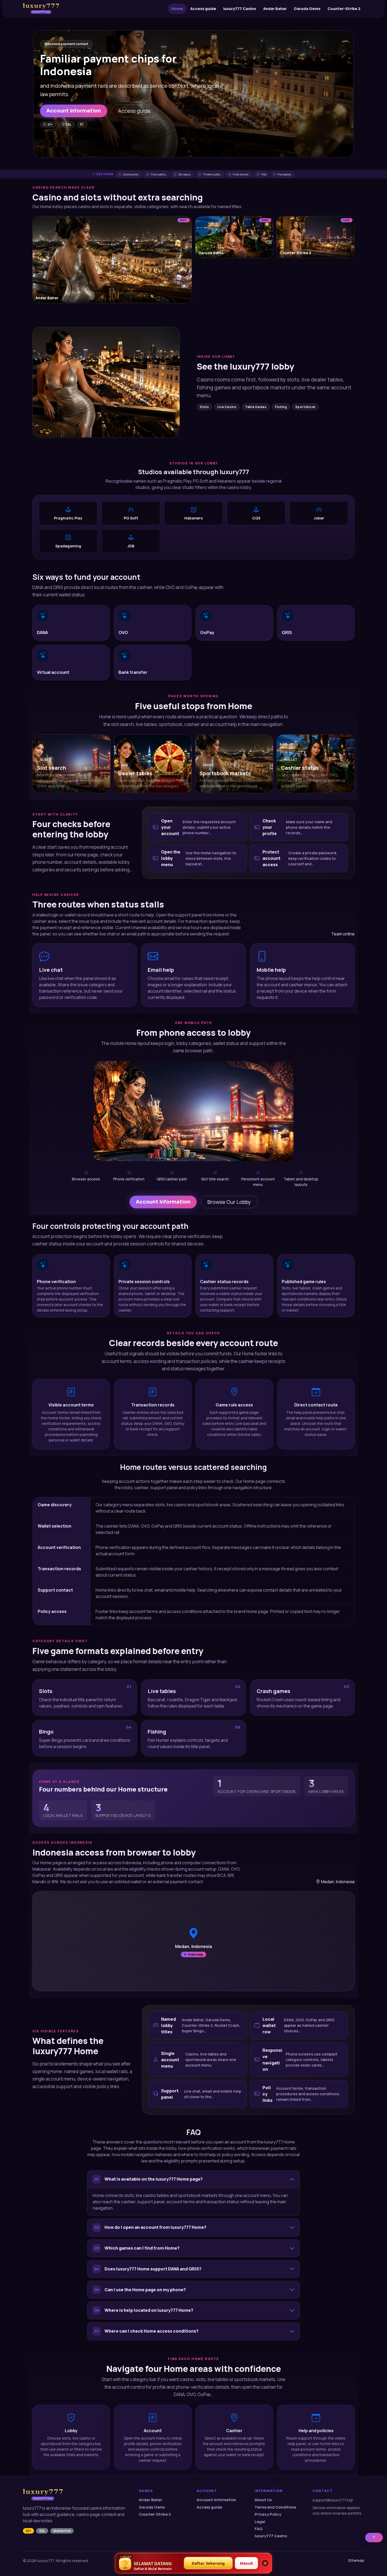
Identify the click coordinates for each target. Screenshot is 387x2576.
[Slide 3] (203, 150)
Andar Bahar (275, 9)
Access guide (203, 9)
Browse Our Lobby (229, 1202)
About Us (263, 2500)
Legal (260, 2522)
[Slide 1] (184, 150)
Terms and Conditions (275, 2507)
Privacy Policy (268, 2514)
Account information (74, 111)
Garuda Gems (307, 9)
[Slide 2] (193, 150)
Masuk (246, 2563)
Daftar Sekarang (208, 2563)
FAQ (259, 2529)
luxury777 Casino (240, 9)
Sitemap (356, 2560)
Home (177, 9)
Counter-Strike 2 (344, 9)
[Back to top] (374, 2538)
